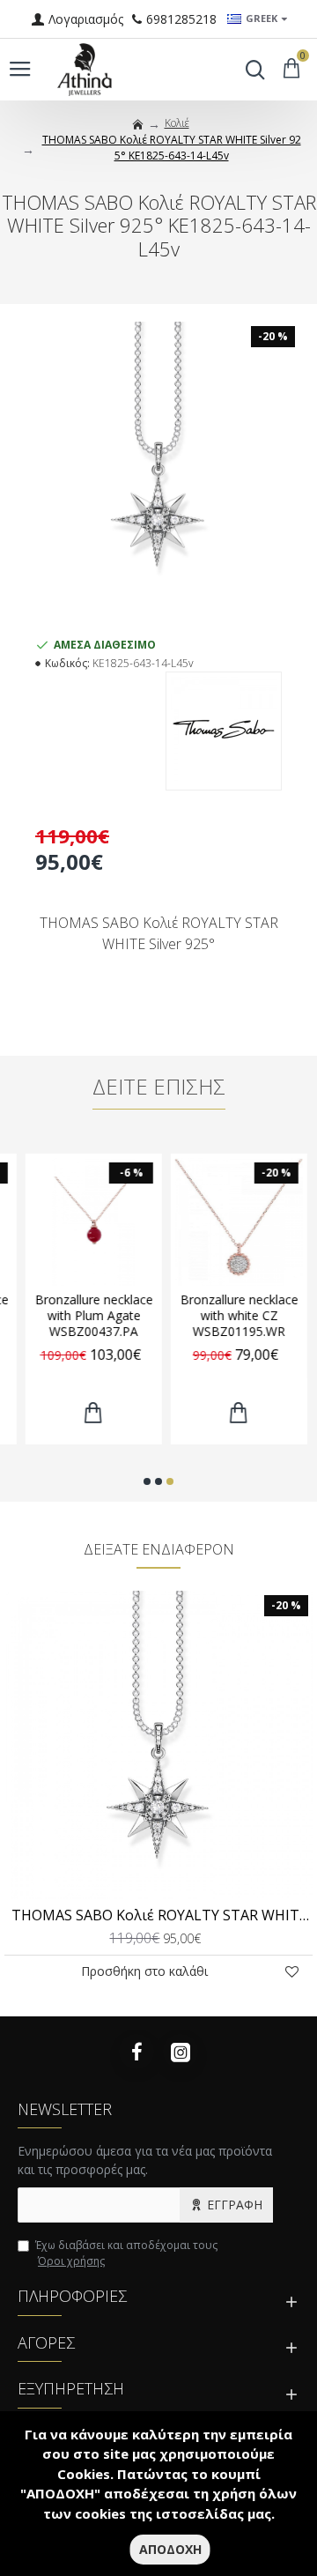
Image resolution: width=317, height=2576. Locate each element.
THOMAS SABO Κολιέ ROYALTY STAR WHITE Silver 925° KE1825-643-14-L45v (162, 1915)
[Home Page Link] (138, 124)
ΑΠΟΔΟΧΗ (170, 2549)
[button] (147, 1481)
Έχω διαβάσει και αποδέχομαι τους (126, 2253)
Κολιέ (177, 123)
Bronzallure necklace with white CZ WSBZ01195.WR (232, 1316)
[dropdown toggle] (251, 70)
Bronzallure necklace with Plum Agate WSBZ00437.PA (86, 1316)
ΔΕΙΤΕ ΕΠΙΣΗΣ (159, 1087)
